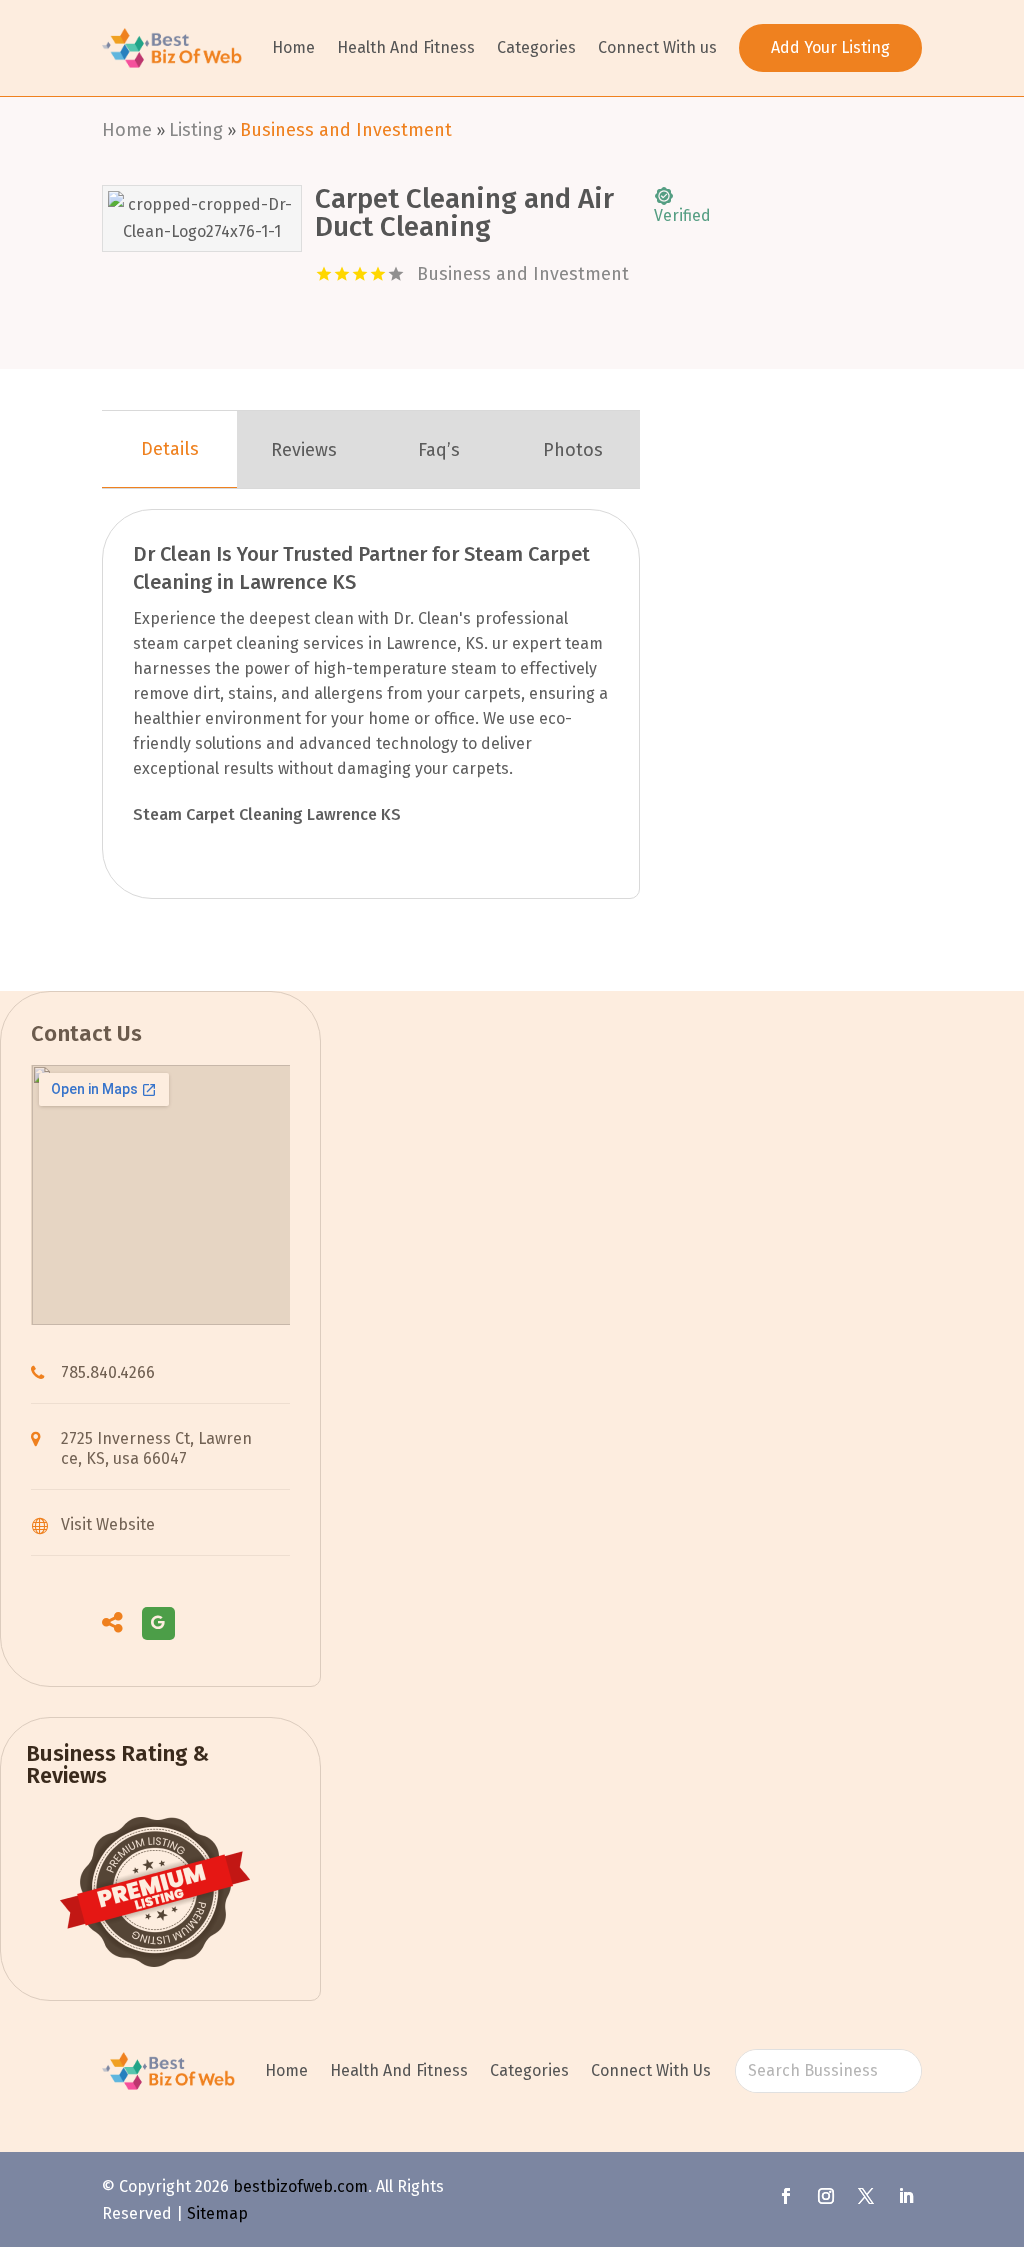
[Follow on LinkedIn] (906, 2196)
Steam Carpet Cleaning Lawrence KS (267, 814)
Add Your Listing (830, 47)
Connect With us (657, 47)
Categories (536, 47)
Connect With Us (651, 2070)
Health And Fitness (406, 47)
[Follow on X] (866, 2196)
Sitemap (217, 2213)
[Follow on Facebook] (786, 2196)
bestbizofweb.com (300, 2186)
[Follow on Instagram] (826, 2196)
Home (293, 47)
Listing (196, 130)
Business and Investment (346, 130)
